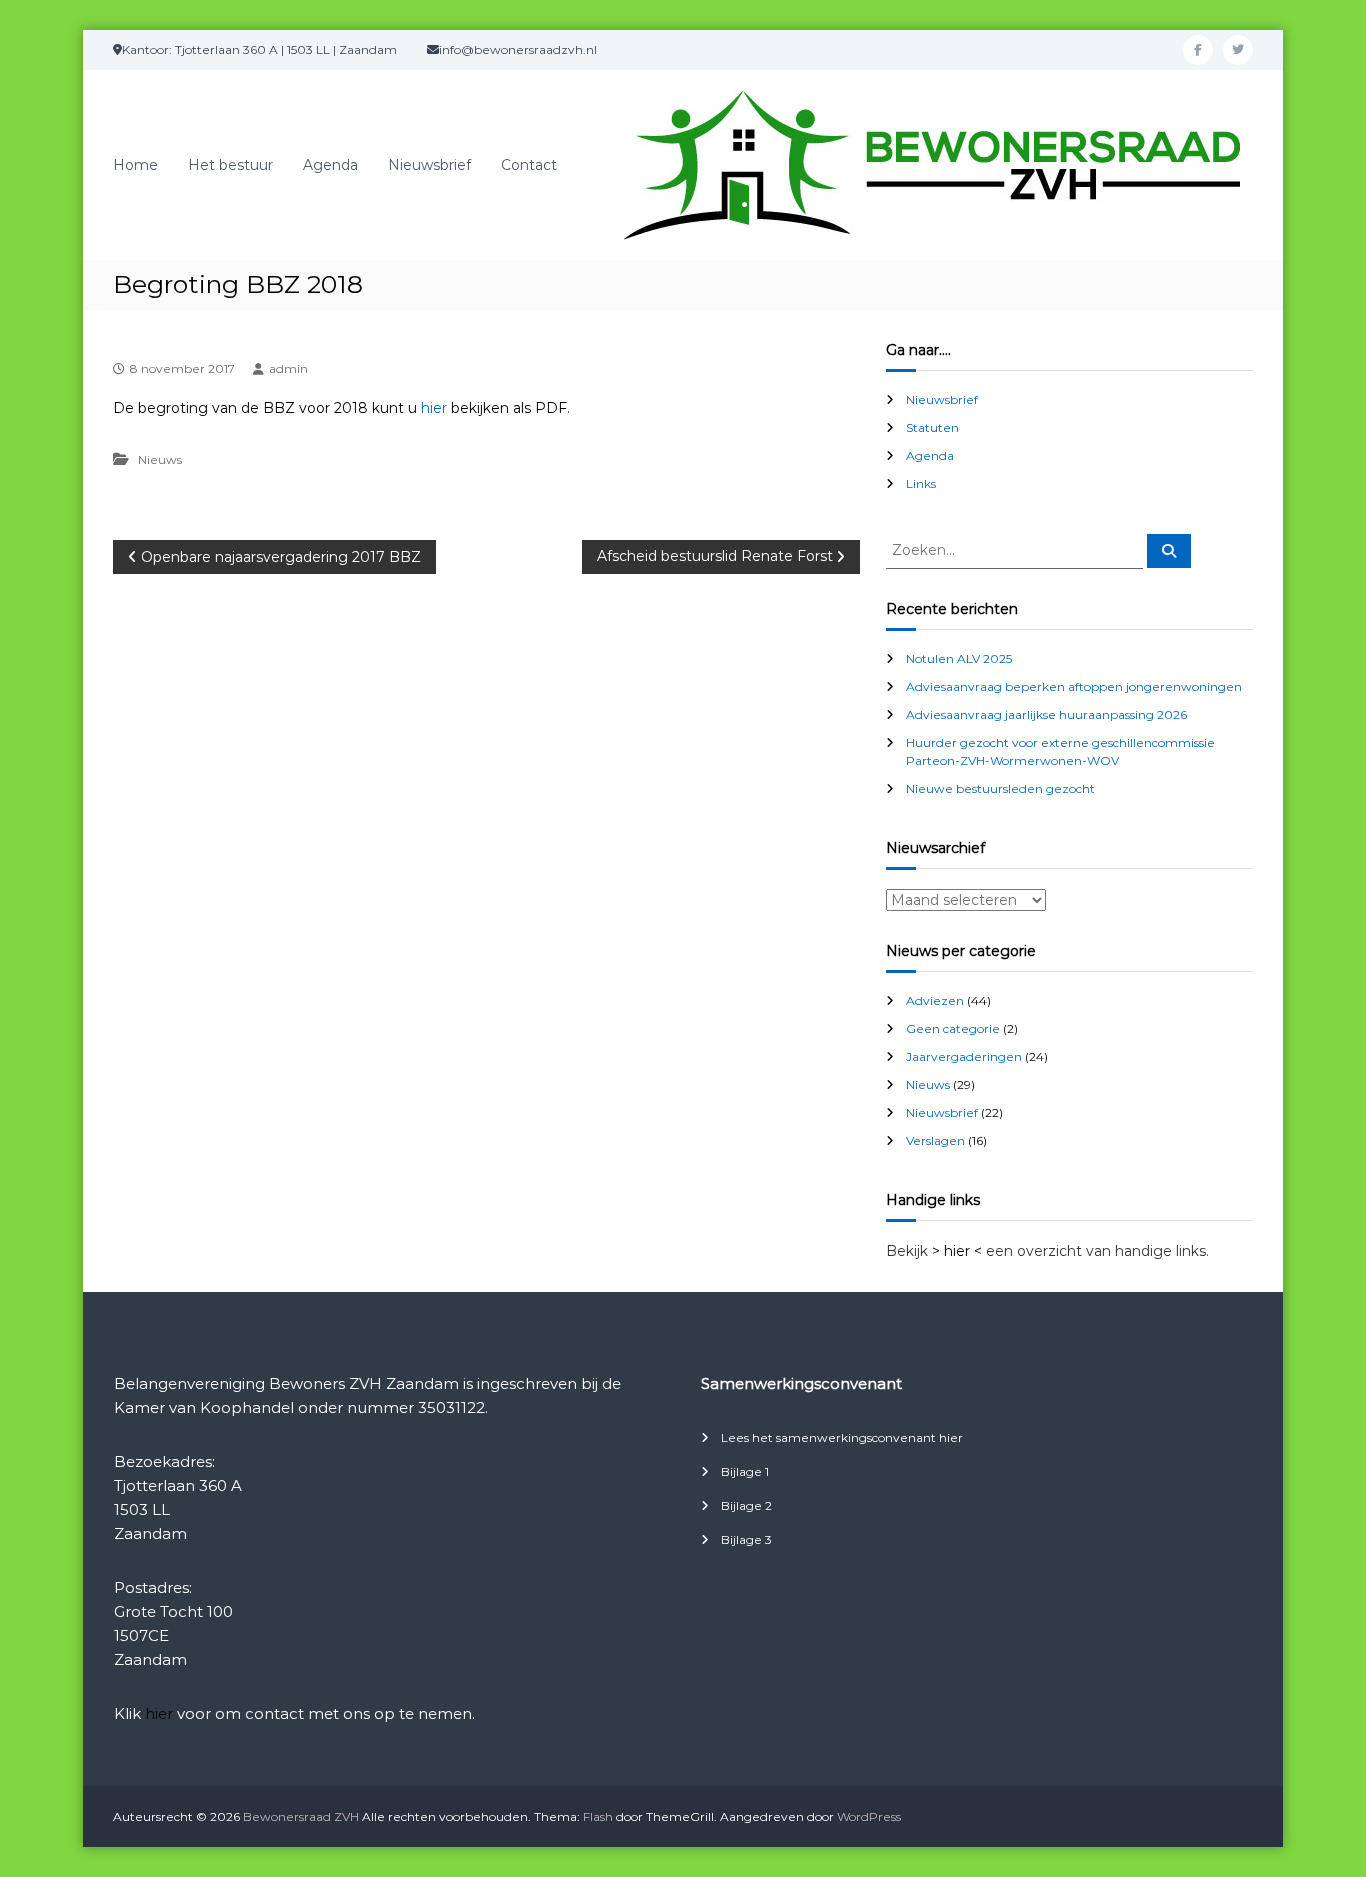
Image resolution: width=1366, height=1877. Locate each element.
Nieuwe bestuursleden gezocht (1000, 788)
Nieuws (160, 459)
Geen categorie (953, 1028)
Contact (529, 165)
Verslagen (935, 1140)
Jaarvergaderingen (964, 1056)
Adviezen (935, 1000)
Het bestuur (230, 165)
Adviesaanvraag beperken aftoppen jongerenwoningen (1074, 686)
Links (921, 483)
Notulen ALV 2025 (959, 658)
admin (288, 368)
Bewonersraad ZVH (301, 1816)
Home (135, 165)
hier (434, 408)
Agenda (330, 165)
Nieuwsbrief (429, 165)
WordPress (869, 1816)
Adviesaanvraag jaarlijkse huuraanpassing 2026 (1046, 714)
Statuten (932, 427)
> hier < (957, 1251)
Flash (598, 1816)
